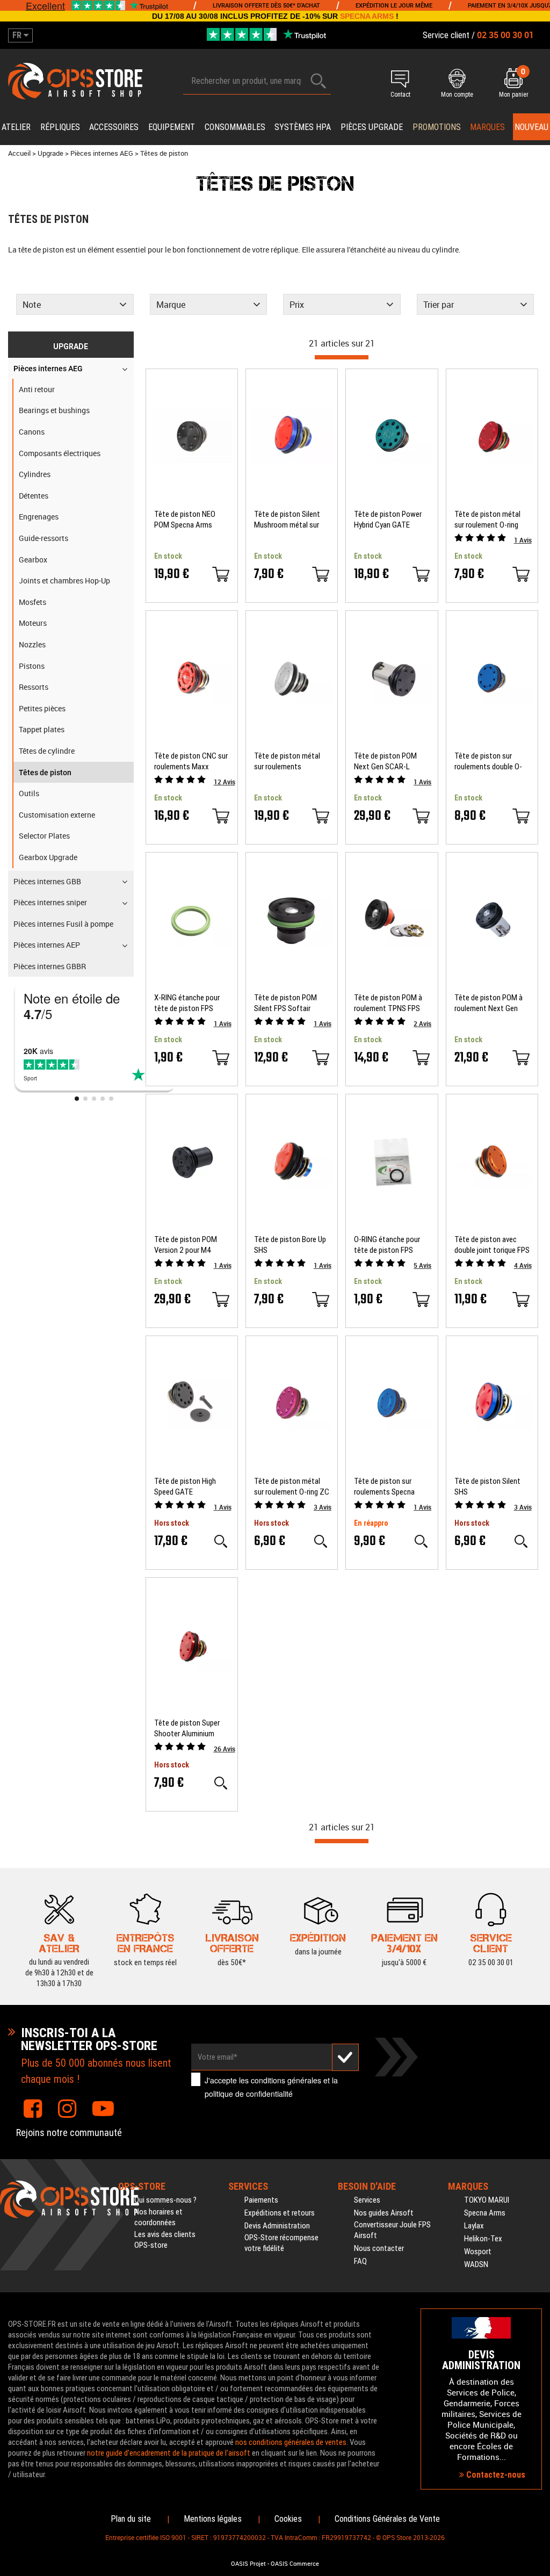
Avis (523, 540)
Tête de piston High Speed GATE (185, 1487)
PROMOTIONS (437, 127)
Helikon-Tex (483, 2239)
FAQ (360, 2261)
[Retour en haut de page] (537, 1535)
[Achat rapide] (221, 574)
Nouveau (531, 127)
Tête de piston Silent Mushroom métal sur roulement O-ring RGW (289, 520)
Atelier (16, 127)
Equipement (172, 127)
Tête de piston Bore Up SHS (290, 1245)
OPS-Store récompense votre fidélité (281, 2243)
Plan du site (131, 2519)
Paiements (261, 2200)
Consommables (235, 127)
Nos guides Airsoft (384, 2213)
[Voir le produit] (221, 1541)
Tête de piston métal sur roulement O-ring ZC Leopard (292, 1487)
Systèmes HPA (303, 127)
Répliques (60, 127)
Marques (487, 127)
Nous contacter (379, 2248)
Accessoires (114, 127)
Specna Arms (485, 2213)
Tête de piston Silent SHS (487, 1487)
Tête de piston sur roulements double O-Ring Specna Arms (488, 762)
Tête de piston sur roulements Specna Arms (384, 1487)
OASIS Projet (248, 2564)
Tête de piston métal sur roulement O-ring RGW (487, 520)
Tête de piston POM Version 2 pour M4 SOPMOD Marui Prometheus (186, 1245)
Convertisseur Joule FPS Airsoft (392, 2230)
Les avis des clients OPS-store (165, 2240)
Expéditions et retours (280, 2213)
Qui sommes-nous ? (165, 2200)
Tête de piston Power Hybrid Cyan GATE (388, 519)
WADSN (476, 2264)
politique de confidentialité (249, 2094)
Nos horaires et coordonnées (158, 2217)
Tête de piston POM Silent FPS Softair (285, 1003)
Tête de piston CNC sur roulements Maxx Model (191, 762)
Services (367, 2200)
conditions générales (286, 2080)
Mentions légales (213, 2519)
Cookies (288, 2519)
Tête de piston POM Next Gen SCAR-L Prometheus (385, 762)
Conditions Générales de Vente (387, 2519)
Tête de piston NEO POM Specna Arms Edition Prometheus (185, 520)
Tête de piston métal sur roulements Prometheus (287, 762)
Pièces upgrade (372, 127)
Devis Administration (277, 2226)
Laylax (474, 2226)
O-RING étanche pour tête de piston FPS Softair (387, 1245)
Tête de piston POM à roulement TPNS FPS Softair (388, 1003)
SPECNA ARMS (367, 16)
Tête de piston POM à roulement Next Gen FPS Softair (489, 1003)
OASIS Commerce (295, 2564)
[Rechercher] (319, 81)
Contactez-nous (495, 2475)
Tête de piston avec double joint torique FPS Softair (492, 1245)
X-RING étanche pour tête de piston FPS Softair (187, 1003)
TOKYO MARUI (487, 2200)
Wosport (478, 2252)
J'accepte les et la (271, 2087)
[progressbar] (342, 357)
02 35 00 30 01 (491, 1962)
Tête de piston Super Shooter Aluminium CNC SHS (187, 1729)
